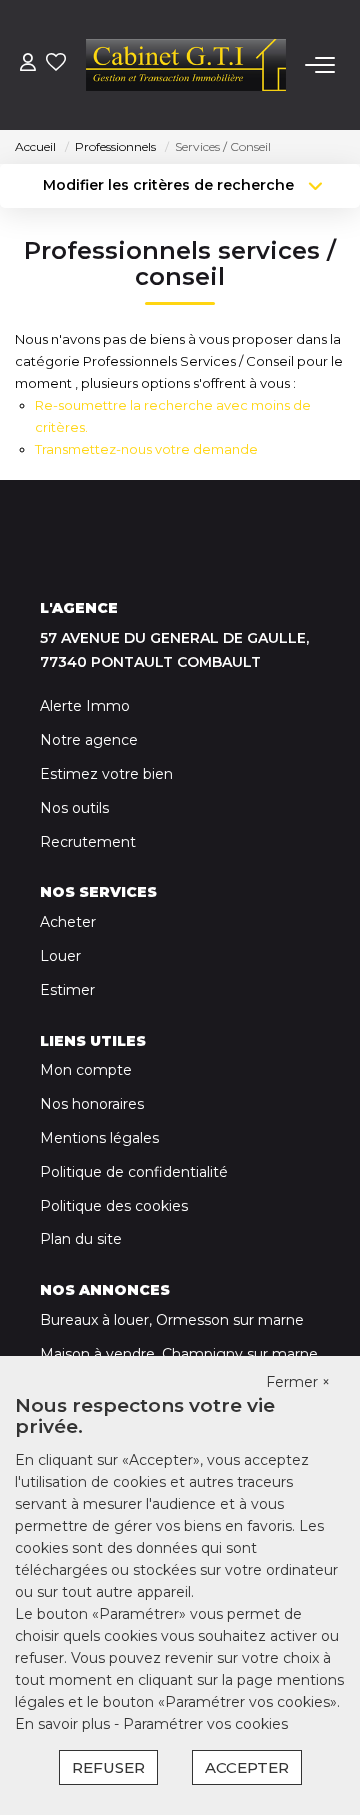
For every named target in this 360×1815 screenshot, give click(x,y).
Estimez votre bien (106, 774)
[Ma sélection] (56, 64)
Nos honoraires (92, 1104)
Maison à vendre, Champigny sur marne (179, 1354)
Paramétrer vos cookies (205, 1724)
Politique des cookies (114, 1206)
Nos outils (74, 808)
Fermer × (298, 1382)
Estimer (67, 990)
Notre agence (89, 740)
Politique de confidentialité (134, 1172)
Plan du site (81, 1239)
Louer (60, 956)
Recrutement (88, 842)
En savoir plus (64, 1724)
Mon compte (86, 1070)
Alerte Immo (85, 706)
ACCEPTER (247, 1767)
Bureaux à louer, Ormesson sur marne (172, 1320)
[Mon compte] (28, 64)
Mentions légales (99, 1138)
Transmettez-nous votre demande (146, 449)
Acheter (68, 922)
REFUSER (108, 1767)
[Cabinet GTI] (186, 65)
